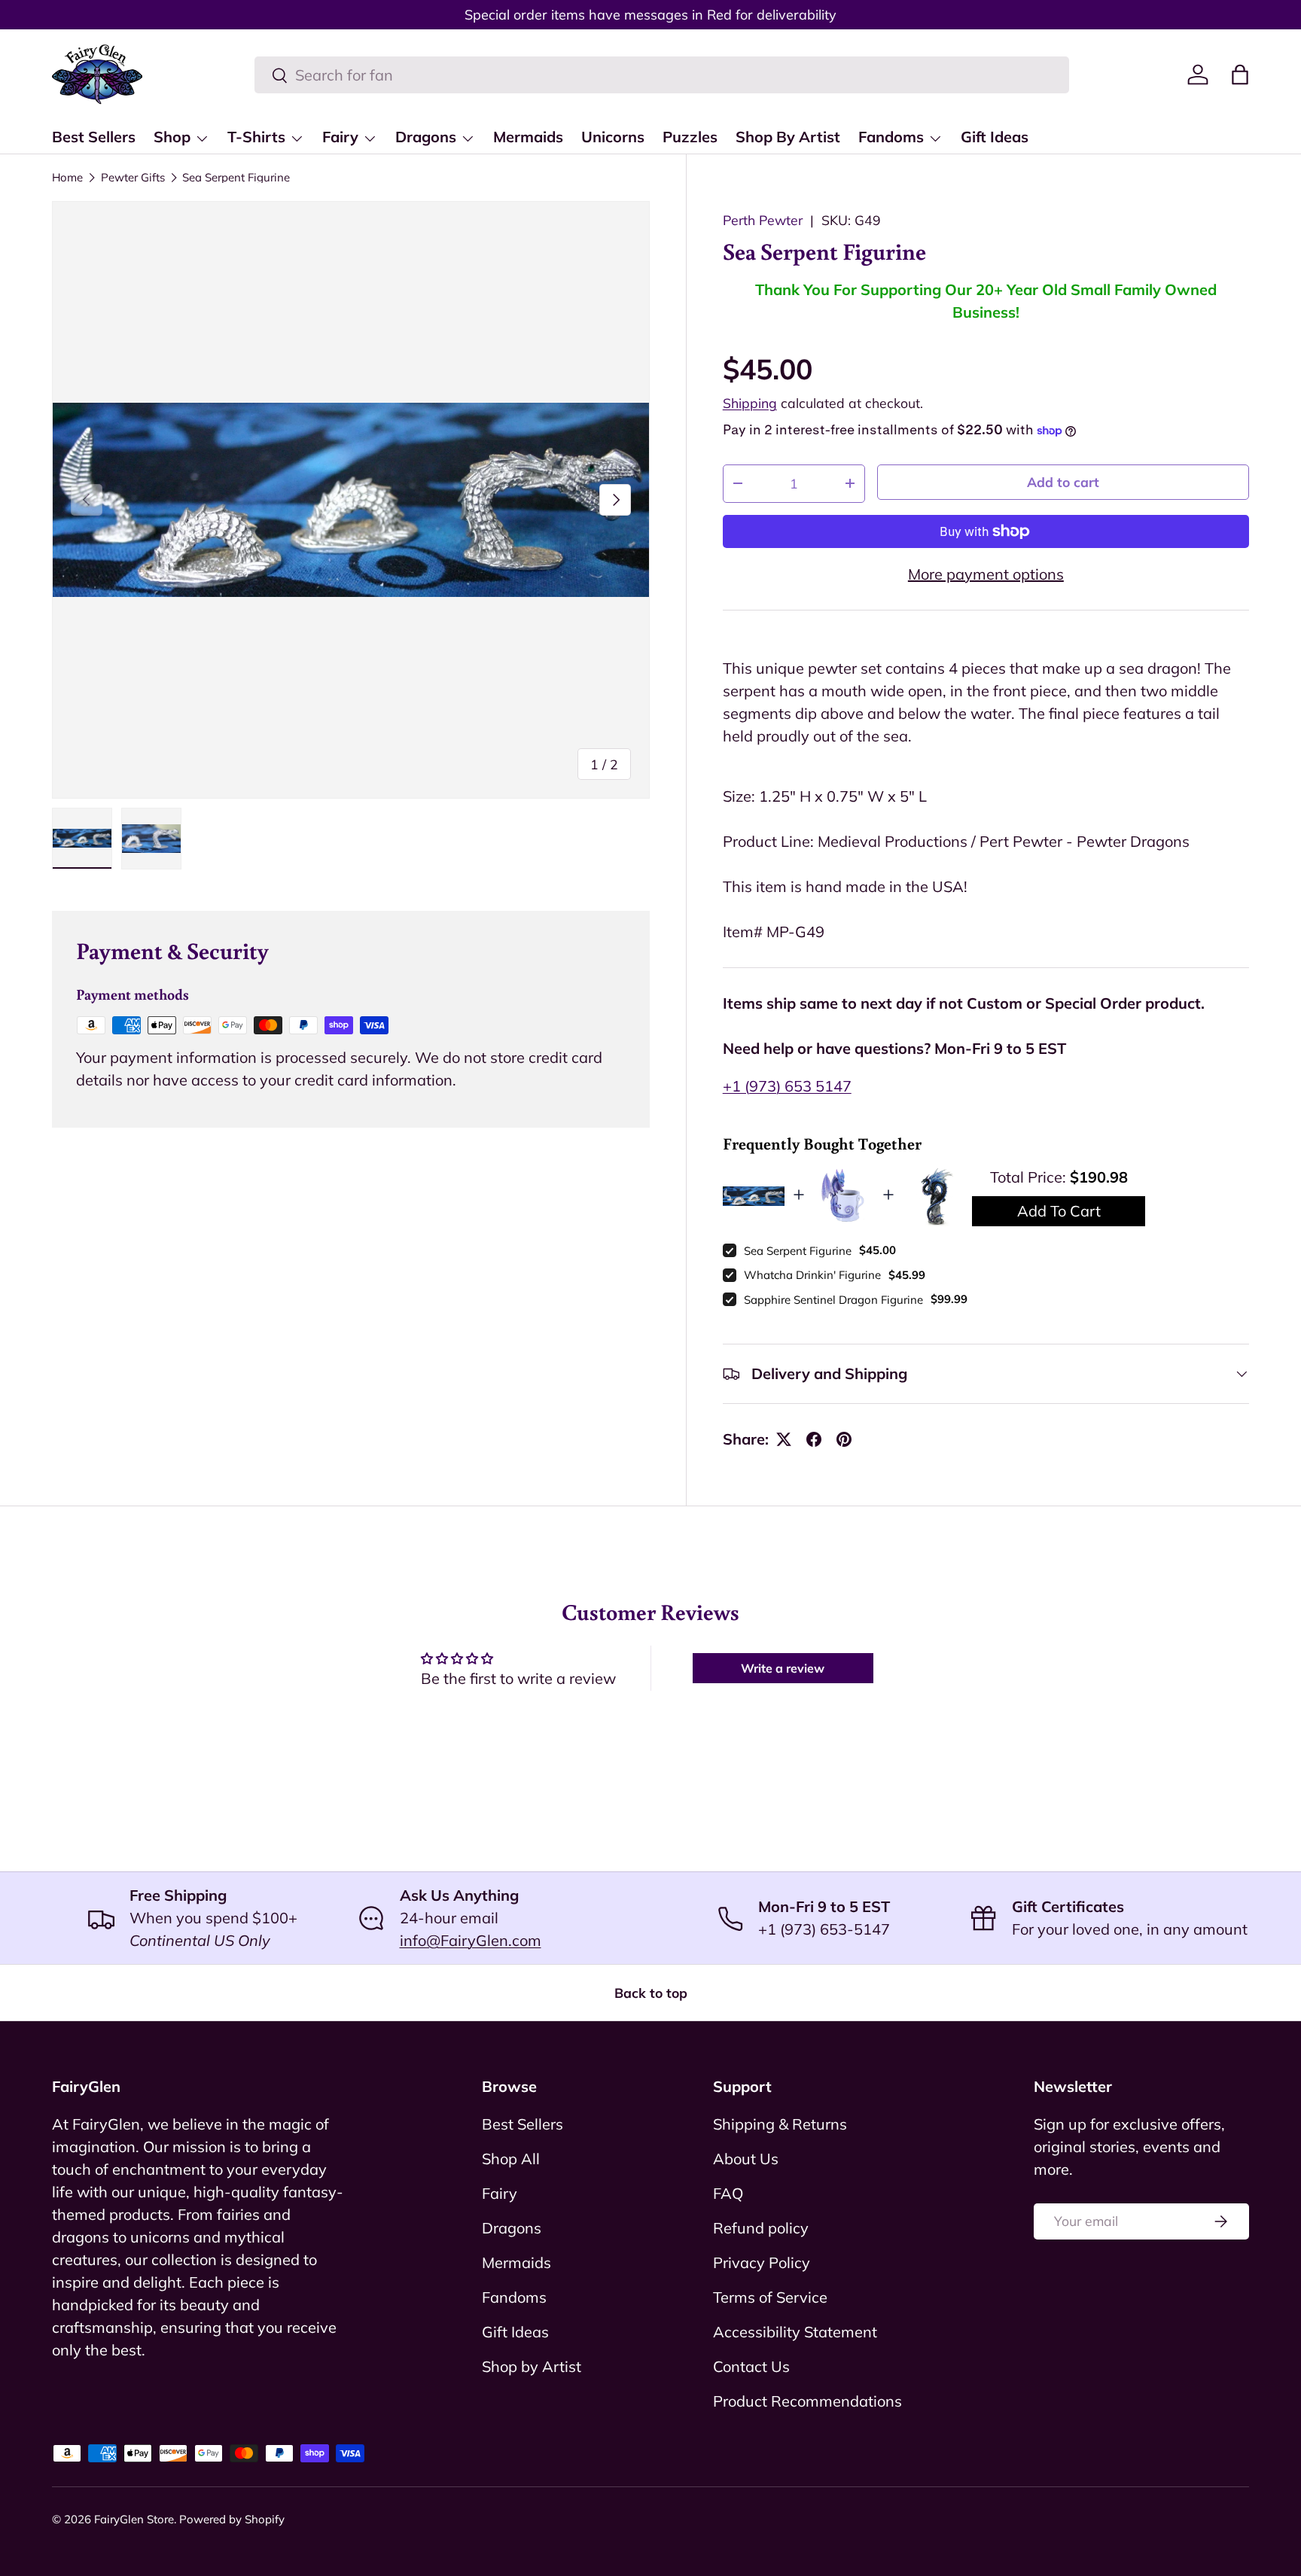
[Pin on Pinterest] (844, 1439)
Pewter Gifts (133, 177)
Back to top (651, 1993)
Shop (172, 137)
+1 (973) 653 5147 (787, 1086)
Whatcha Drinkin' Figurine (812, 1275)
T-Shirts (256, 137)
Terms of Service (770, 2297)
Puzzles (690, 137)
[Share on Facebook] (814, 1439)
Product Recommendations (807, 2401)
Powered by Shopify (232, 2519)
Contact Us (751, 2366)
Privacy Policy (762, 2262)
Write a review (783, 1668)
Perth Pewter (763, 220)
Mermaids (528, 137)
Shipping (750, 403)
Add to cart (1063, 482)
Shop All (511, 2159)
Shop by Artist (532, 2366)
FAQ (728, 2193)
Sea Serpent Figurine (236, 177)
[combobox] (662, 75)
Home (67, 177)
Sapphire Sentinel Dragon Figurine (833, 1300)
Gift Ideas (995, 137)
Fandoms (891, 137)
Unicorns (613, 137)
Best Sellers (94, 137)
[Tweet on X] (784, 1439)
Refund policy (761, 2228)
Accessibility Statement (795, 2332)
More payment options (986, 574)
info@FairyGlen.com (471, 1940)
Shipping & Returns (780, 2124)
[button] (1240, 75)
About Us (746, 2159)
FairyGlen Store (134, 2519)
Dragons (426, 137)
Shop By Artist (788, 137)
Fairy (340, 137)
